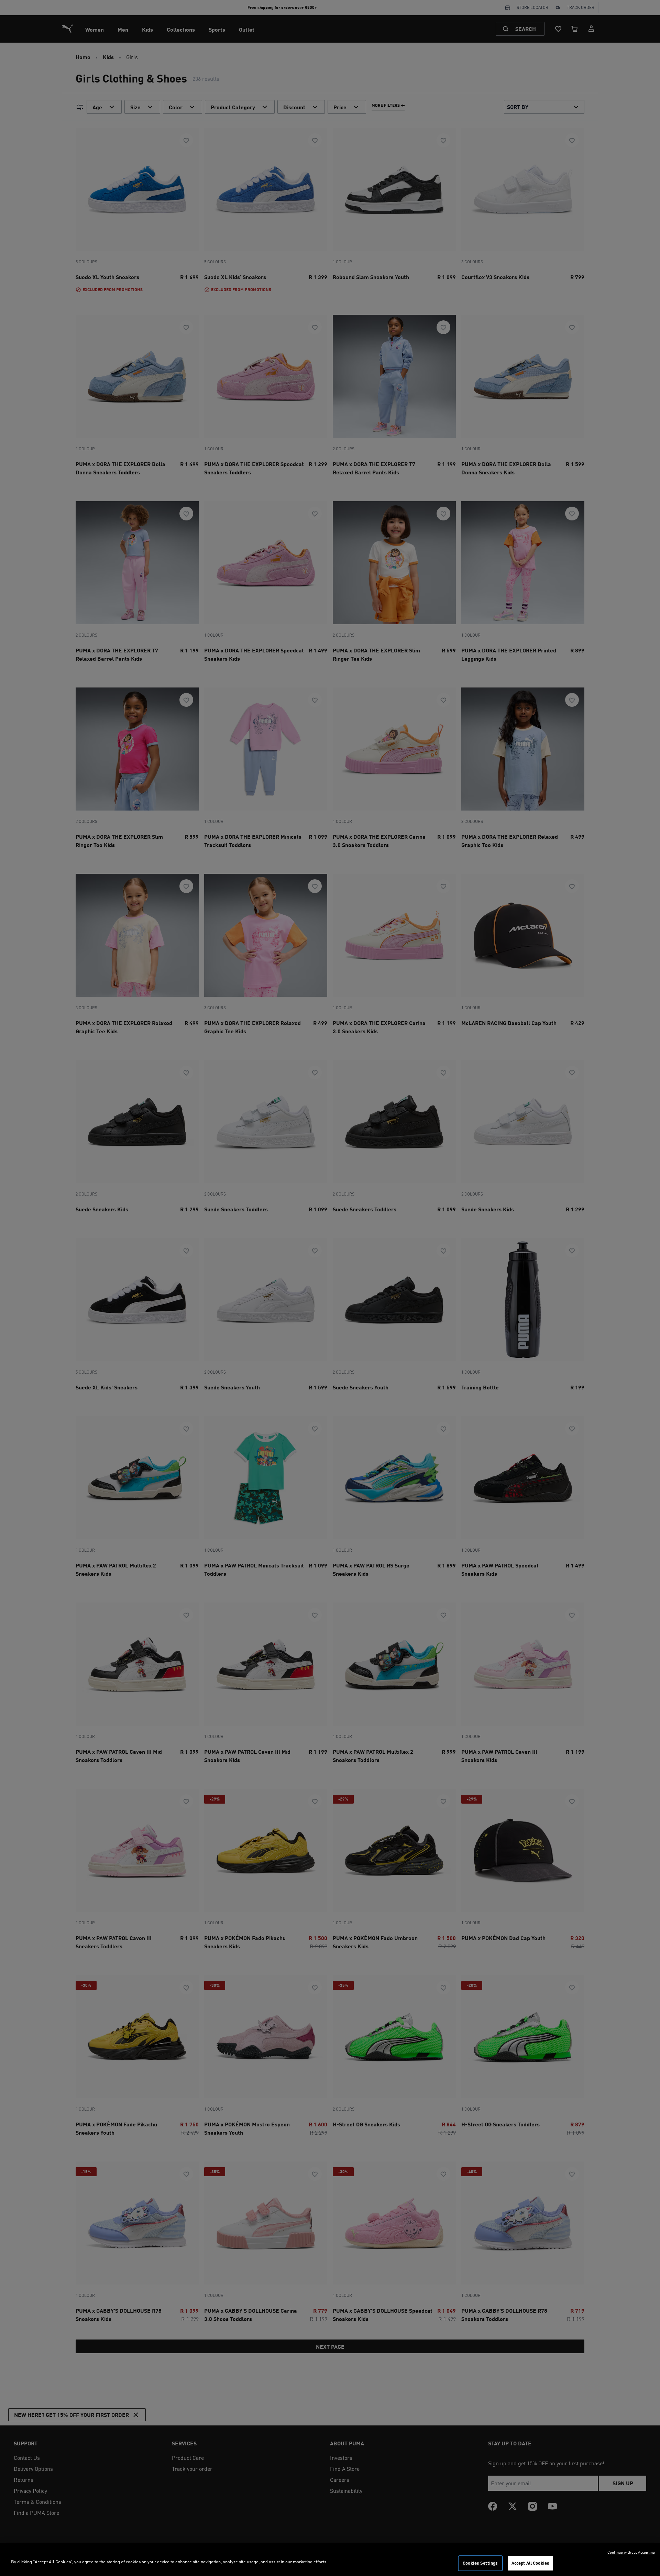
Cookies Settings (480, 2563)
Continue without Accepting (631, 2552)
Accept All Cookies (530, 2563)
